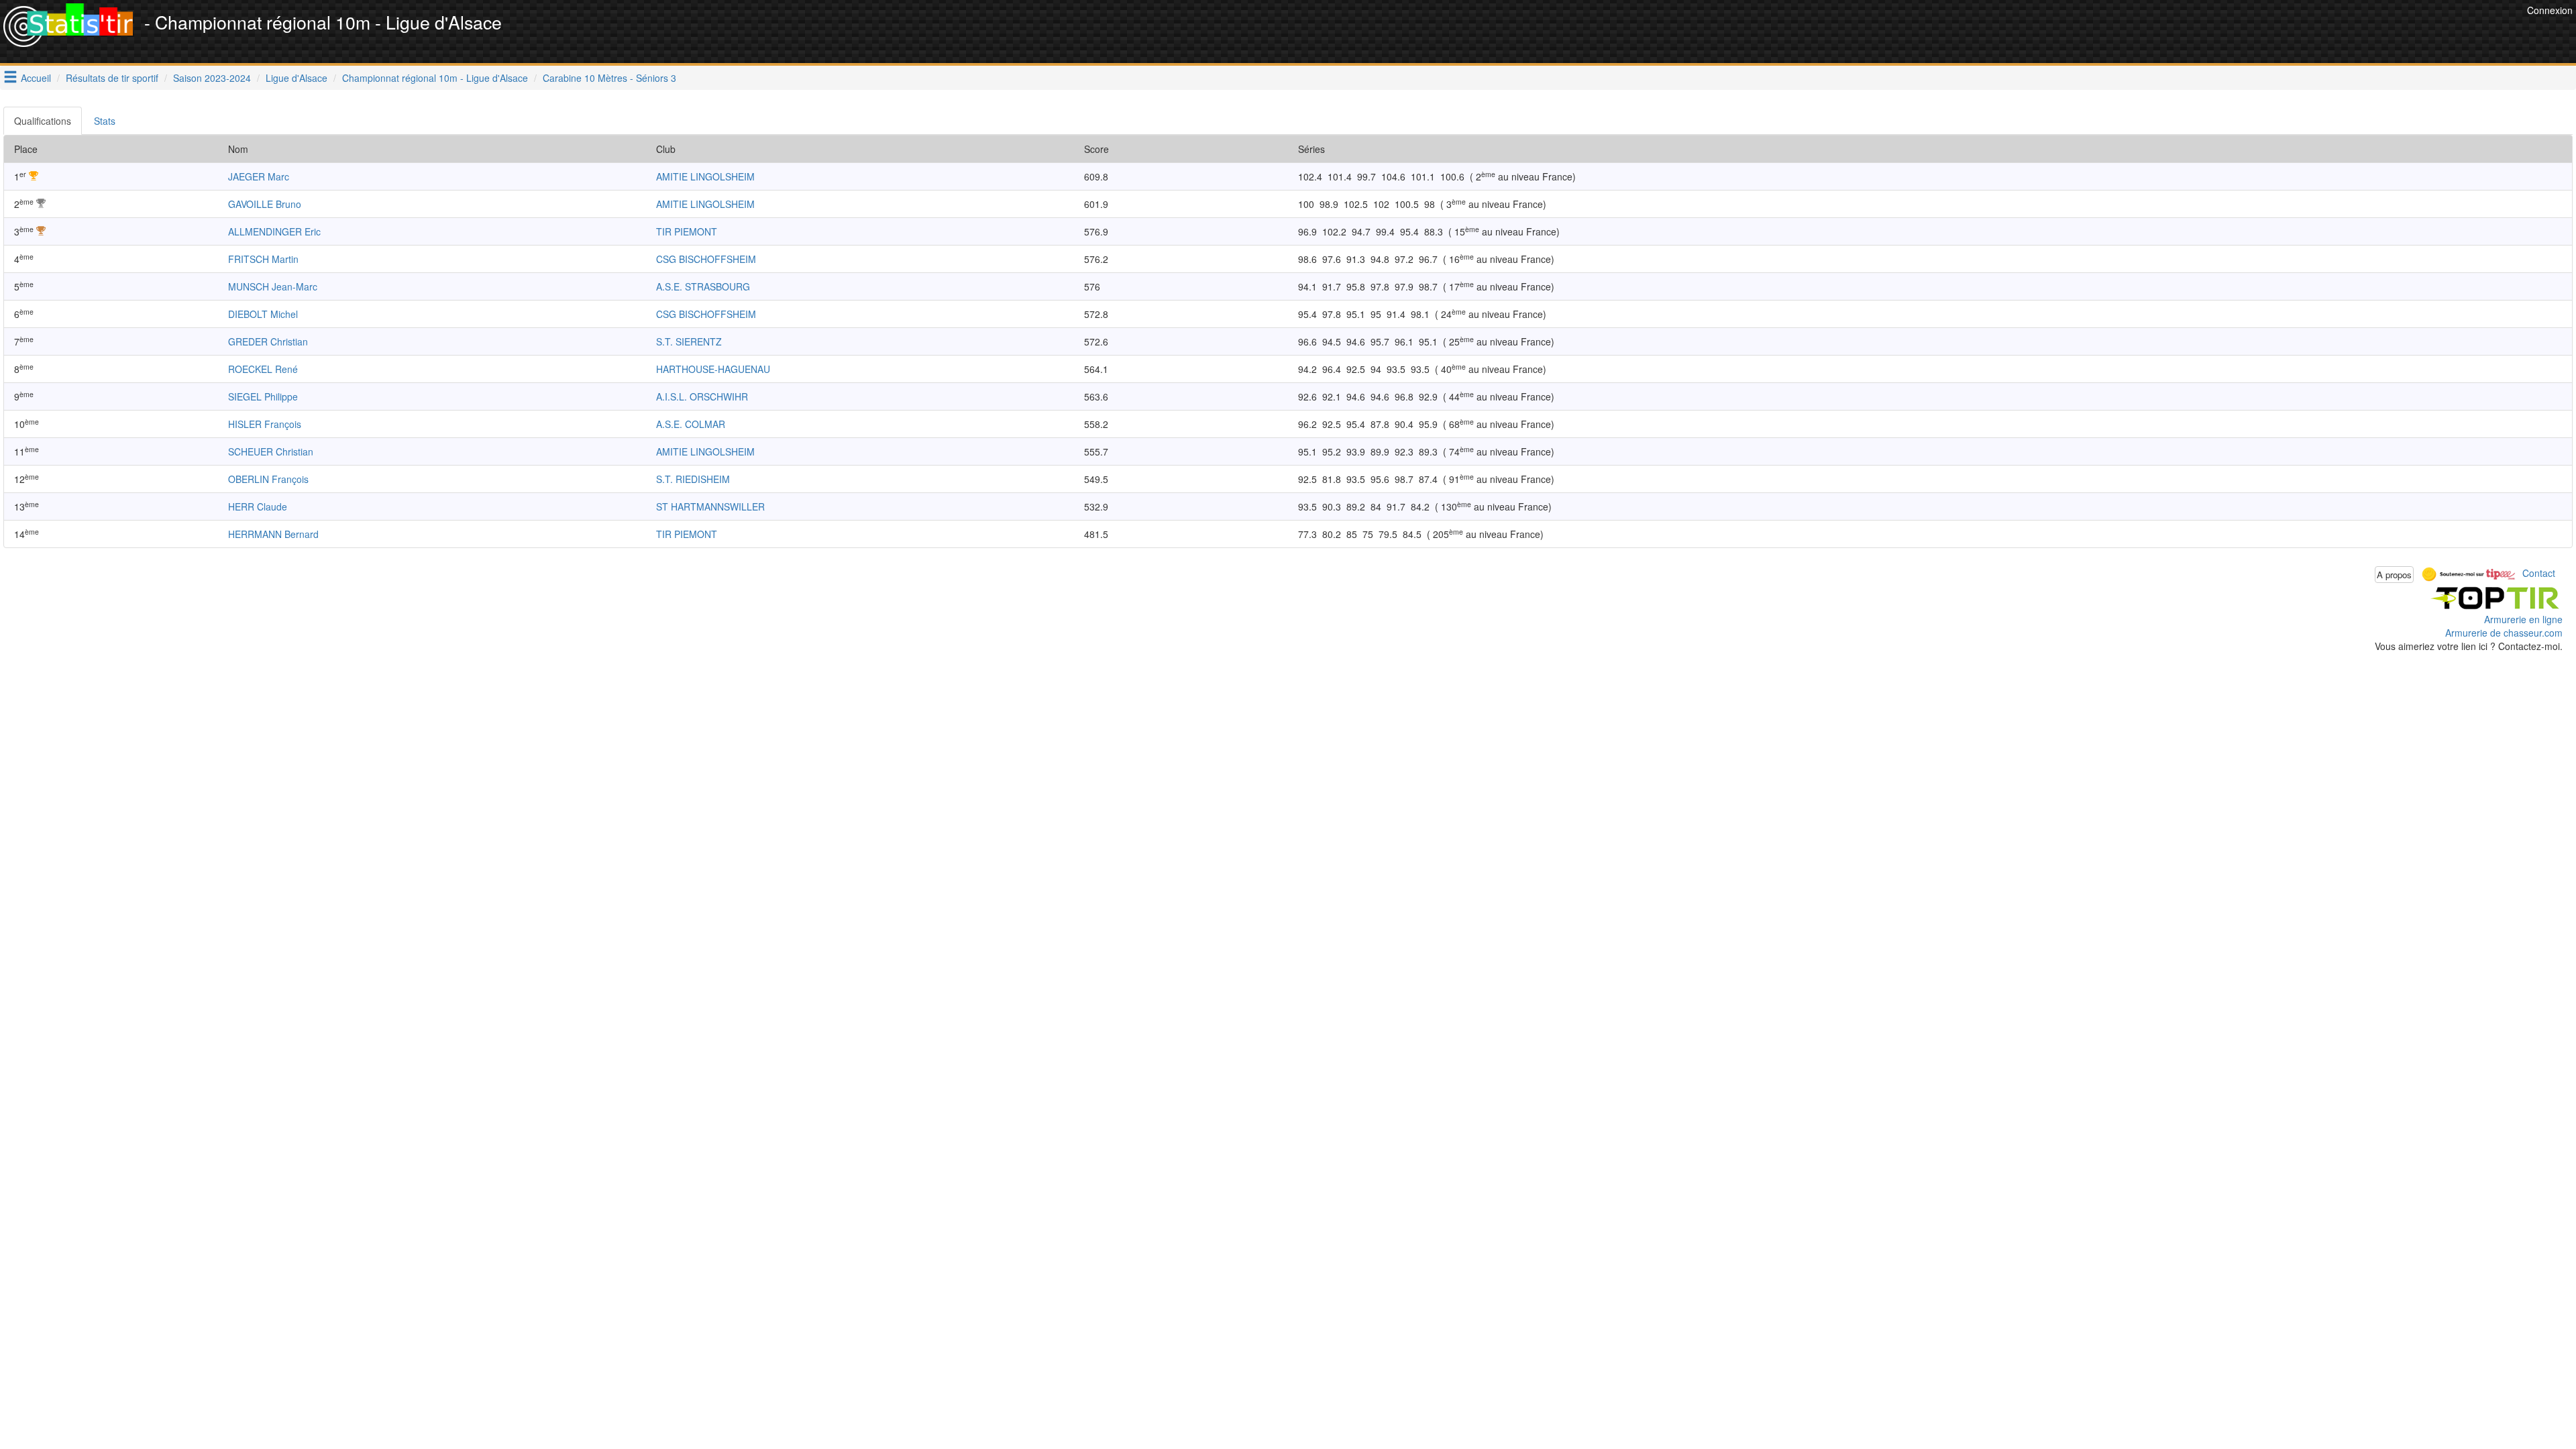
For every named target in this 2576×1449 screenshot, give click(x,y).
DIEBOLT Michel (263, 314)
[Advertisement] (2279, 34)
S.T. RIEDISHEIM (693, 479)
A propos (2394, 575)
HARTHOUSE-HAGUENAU (713, 369)
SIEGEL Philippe (263, 396)
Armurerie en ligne (2523, 619)
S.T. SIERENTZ (689, 341)
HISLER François (265, 424)
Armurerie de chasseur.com (2504, 633)
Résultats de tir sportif (112, 78)
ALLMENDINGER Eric (274, 231)
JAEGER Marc (259, 176)
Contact (2539, 573)
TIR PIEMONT (687, 231)
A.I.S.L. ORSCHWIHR (702, 396)
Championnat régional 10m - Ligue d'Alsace (435, 78)
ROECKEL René (263, 369)
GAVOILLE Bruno (265, 204)
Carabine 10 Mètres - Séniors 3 (609, 78)
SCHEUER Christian (271, 451)
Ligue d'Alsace (297, 78)
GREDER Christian (268, 341)
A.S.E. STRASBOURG (703, 286)
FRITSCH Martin (263, 259)
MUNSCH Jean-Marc (273, 286)
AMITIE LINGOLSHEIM (705, 176)
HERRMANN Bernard (273, 534)
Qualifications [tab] (43, 121)
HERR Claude (258, 506)
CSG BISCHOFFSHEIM (706, 259)
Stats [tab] (105, 121)
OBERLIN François (268, 479)
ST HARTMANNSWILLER (710, 506)
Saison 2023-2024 (212, 78)
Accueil (36, 78)
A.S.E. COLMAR (691, 424)
